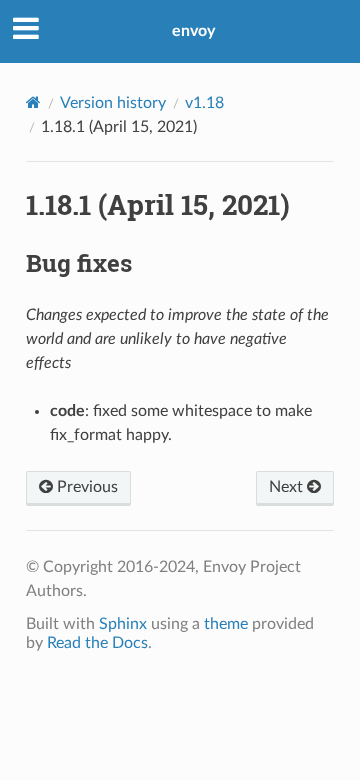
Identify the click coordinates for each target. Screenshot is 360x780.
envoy (193, 31)
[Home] (33, 102)
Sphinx (123, 624)
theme (226, 624)
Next (288, 487)
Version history (113, 103)
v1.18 (204, 103)
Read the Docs (97, 643)
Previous (85, 487)
